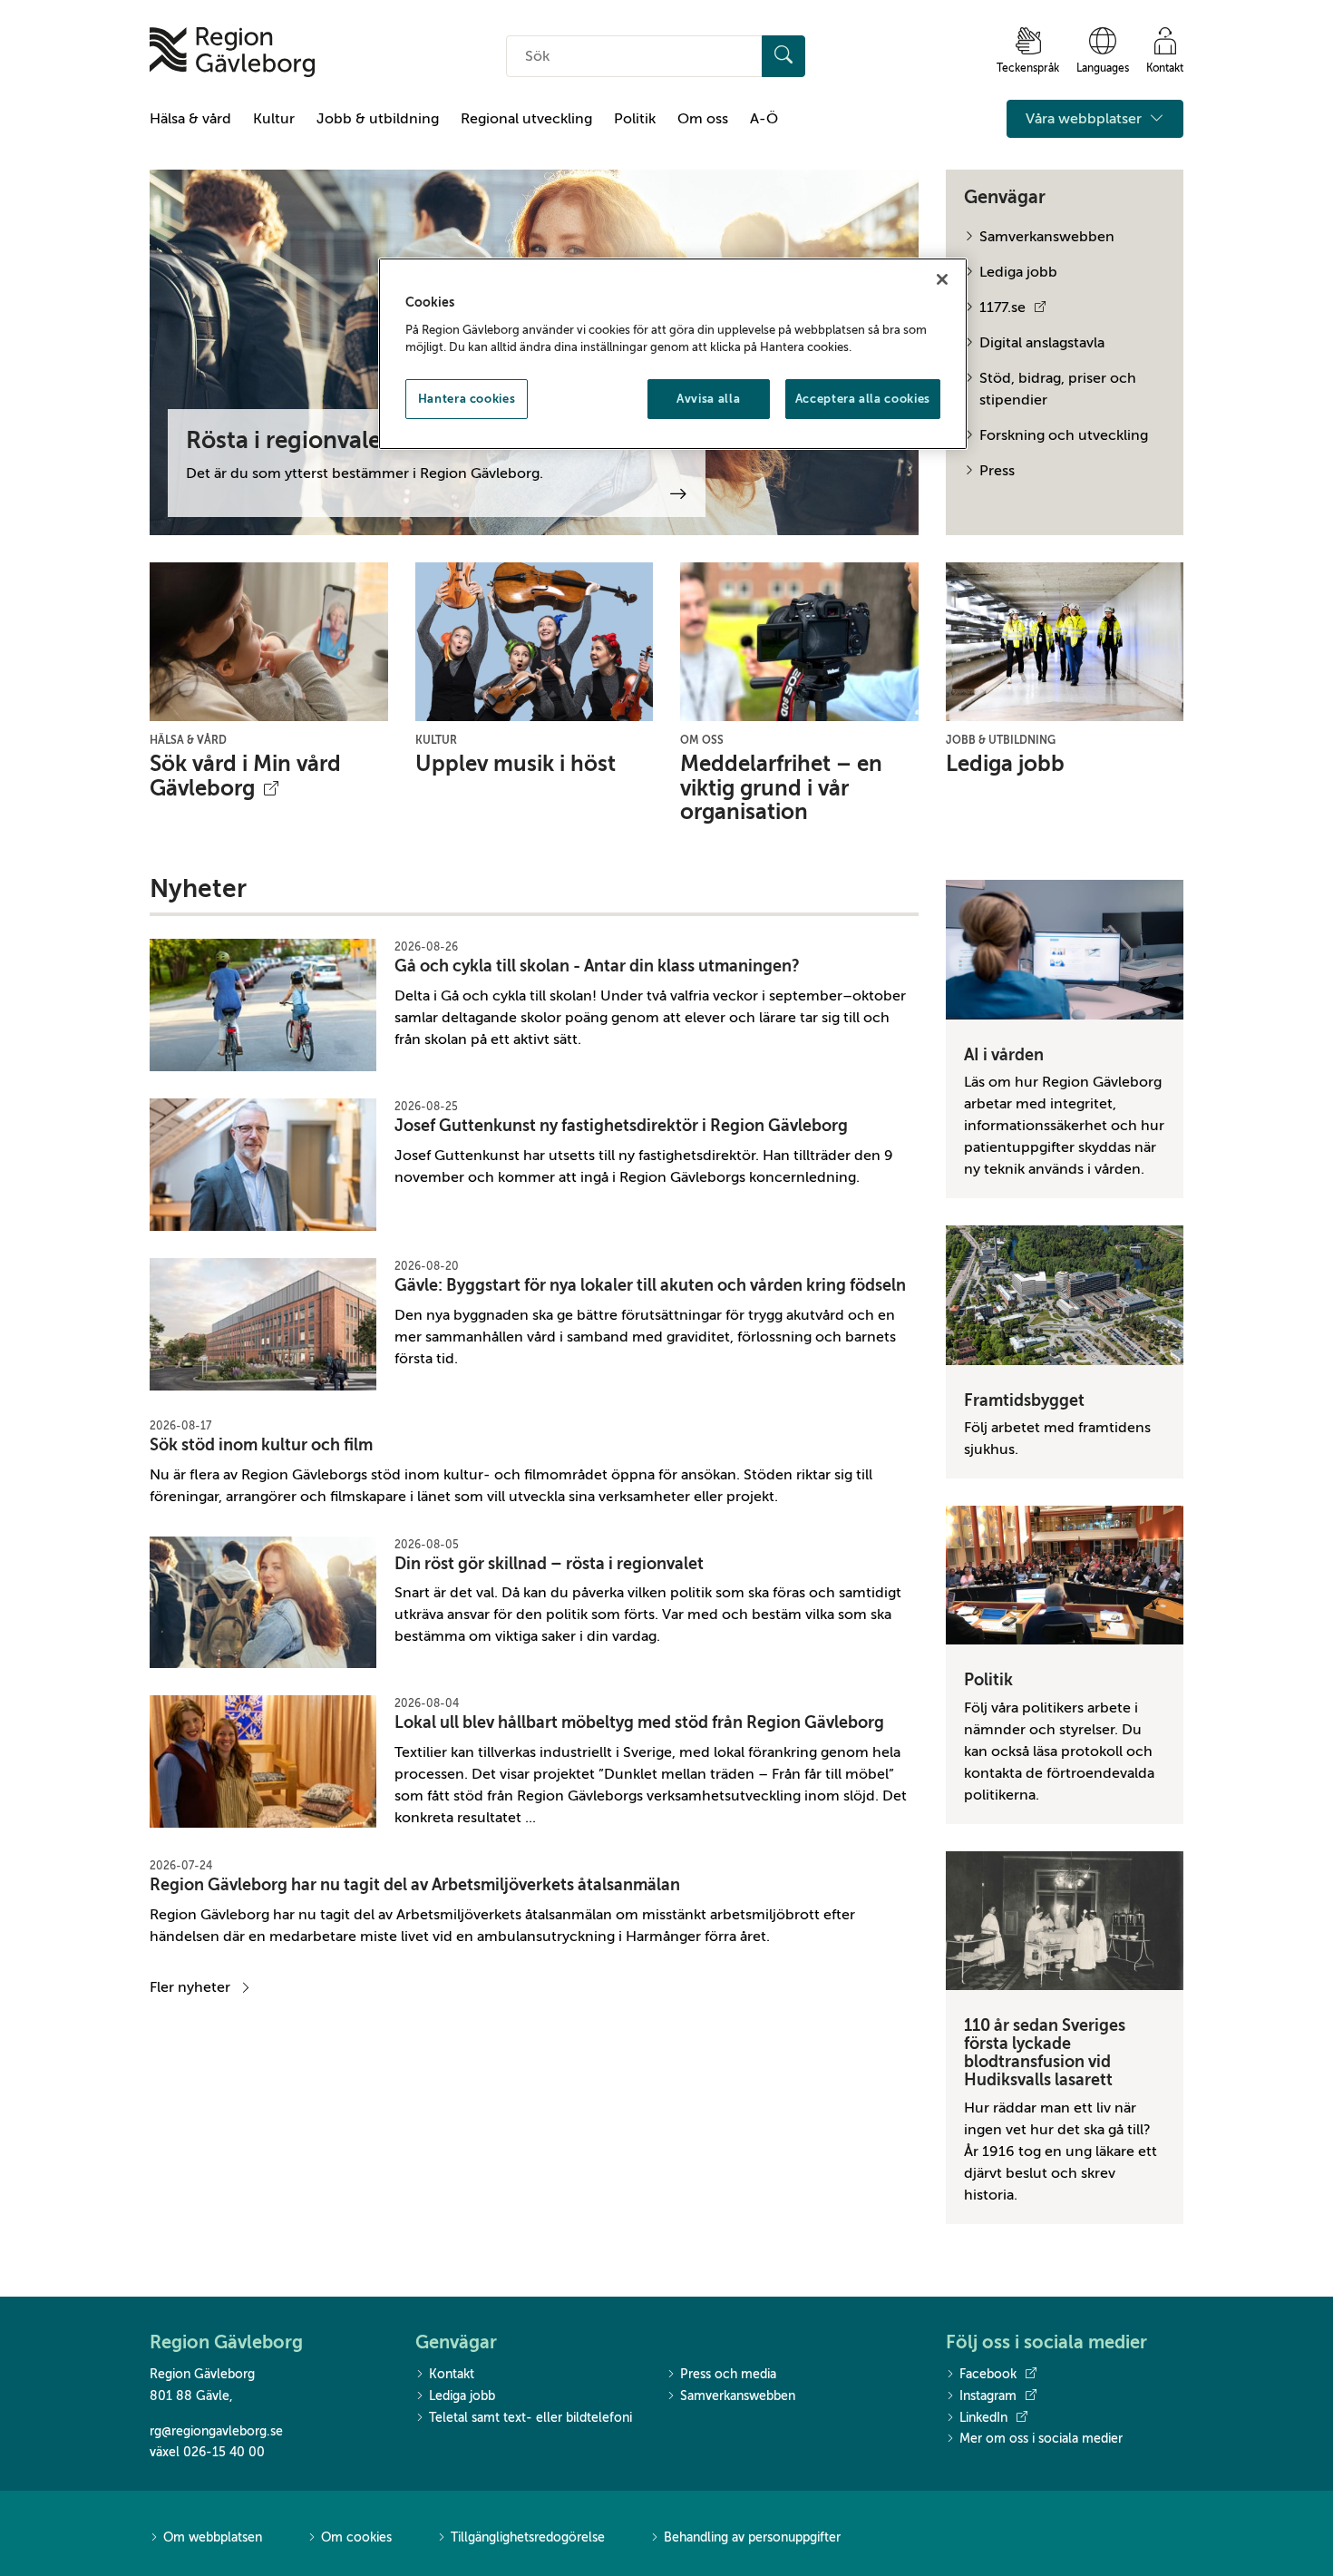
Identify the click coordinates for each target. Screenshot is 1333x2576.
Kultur (274, 119)
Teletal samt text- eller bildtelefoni (530, 2418)
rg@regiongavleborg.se (216, 2431)
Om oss (703, 119)
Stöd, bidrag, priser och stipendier (1058, 389)
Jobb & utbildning (378, 119)
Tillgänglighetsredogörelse (528, 2537)
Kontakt (452, 2374)
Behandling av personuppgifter (752, 2537)
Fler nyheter (190, 1987)
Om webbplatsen (213, 2537)
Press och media (728, 2374)
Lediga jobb (1018, 272)
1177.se (1002, 307)
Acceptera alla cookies (863, 399)
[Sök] (783, 56)
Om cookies (356, 2537)
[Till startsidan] (232, 52)
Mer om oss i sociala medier (1041, 2439)
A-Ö (764, 119)
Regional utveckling (526, 119)
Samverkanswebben (1047, 237)
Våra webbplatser (1085, 119)
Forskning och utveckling (1064, 435)
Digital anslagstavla (1042, 343)
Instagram (988, 2396)
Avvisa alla (708, 399)
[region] (673, 354)
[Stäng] (942, 279)
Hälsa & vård (190, 119)
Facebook (988, 2374)
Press (997, 471)
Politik (635, 119)
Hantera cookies (467, 399)
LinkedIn (983, 2418)
